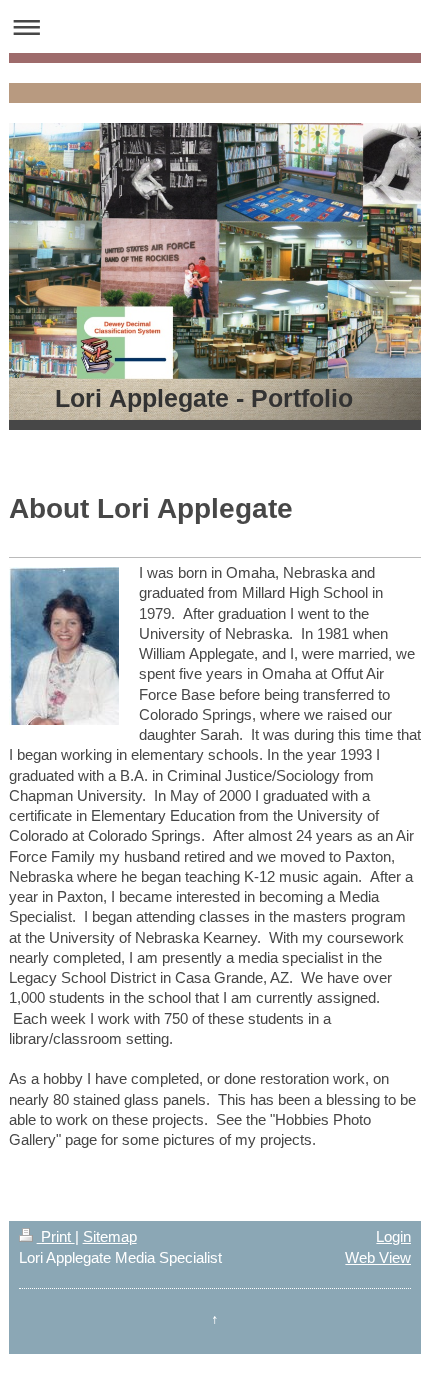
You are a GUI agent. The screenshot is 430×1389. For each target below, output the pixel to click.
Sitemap (110, 1236)
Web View (378, 1257)
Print (56, 1236)
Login (393, 1236)
